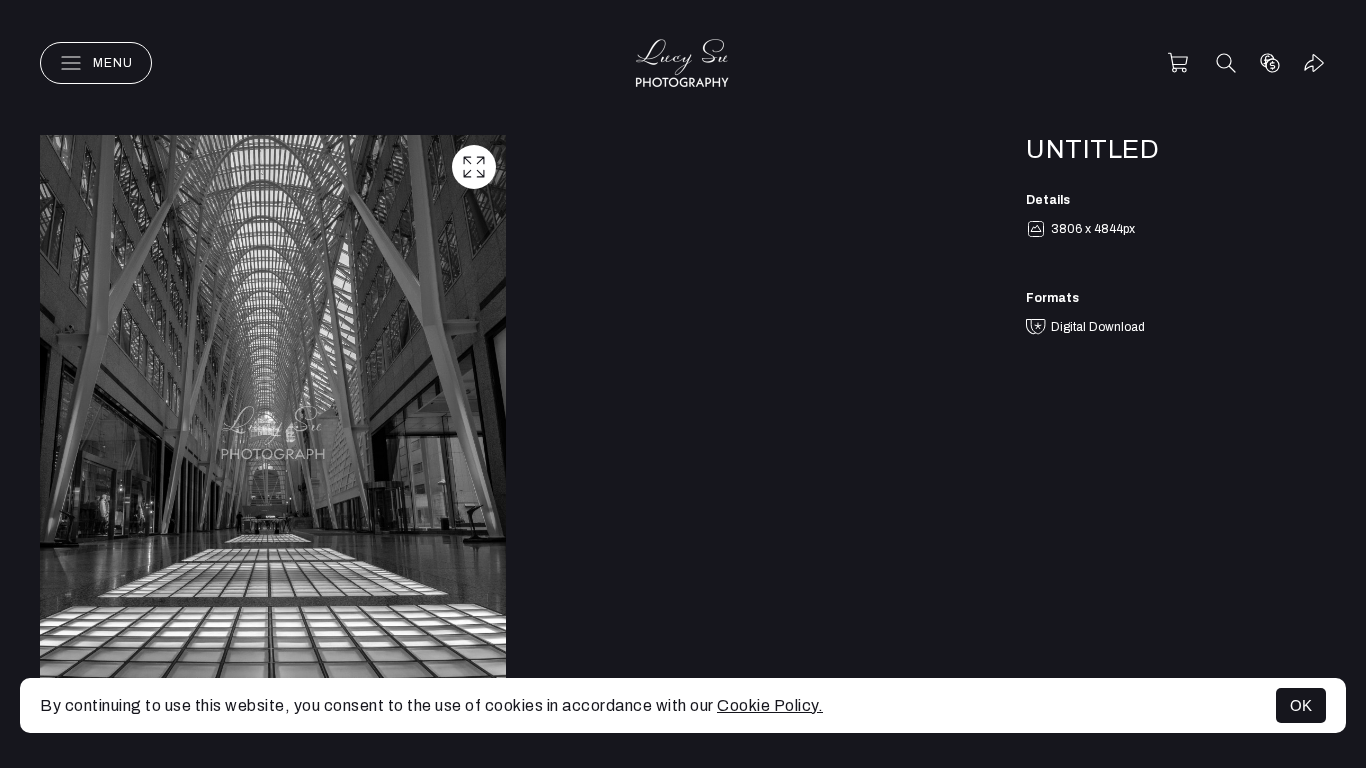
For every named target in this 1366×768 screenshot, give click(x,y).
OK (1301, 705)
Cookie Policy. (770, 705)
